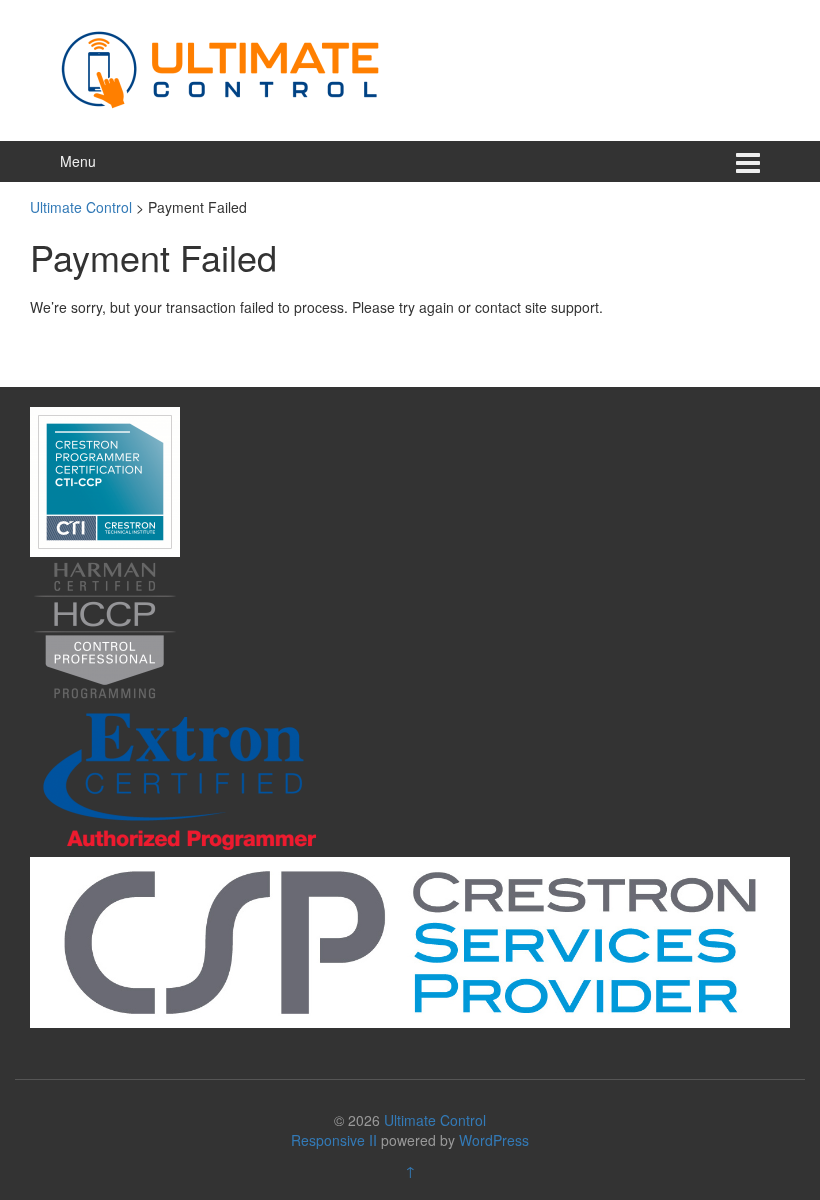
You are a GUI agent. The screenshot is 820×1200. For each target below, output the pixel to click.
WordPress (494, 1140)
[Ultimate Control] (220, 68)
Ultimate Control (435, 1120)
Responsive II (334, 1140)
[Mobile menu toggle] (748, 161)
